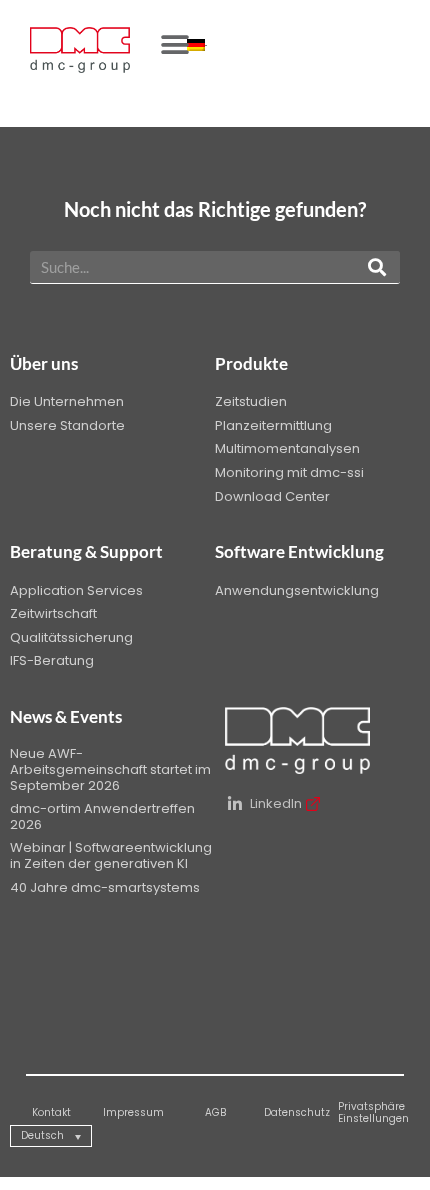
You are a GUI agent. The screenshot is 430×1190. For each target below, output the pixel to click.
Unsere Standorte (67, 425)
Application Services (76, 590)
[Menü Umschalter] (175, 45)
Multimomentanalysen (287, 448)
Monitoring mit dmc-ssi (289, 472)
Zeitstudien (251, 401)
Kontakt (51, 1112)
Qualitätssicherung (71, 637)
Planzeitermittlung (273, 425)
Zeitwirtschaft (53, 613)
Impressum (133, 1112)
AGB (215, 1112)
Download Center (272, 496)
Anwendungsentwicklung (297, 590)
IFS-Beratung (52, 660)
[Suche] (377, 267)
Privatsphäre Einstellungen (373, 1112)
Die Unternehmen (67, 401)
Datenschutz (297, 1112)
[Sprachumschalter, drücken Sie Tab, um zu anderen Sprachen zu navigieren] (197, 45)
